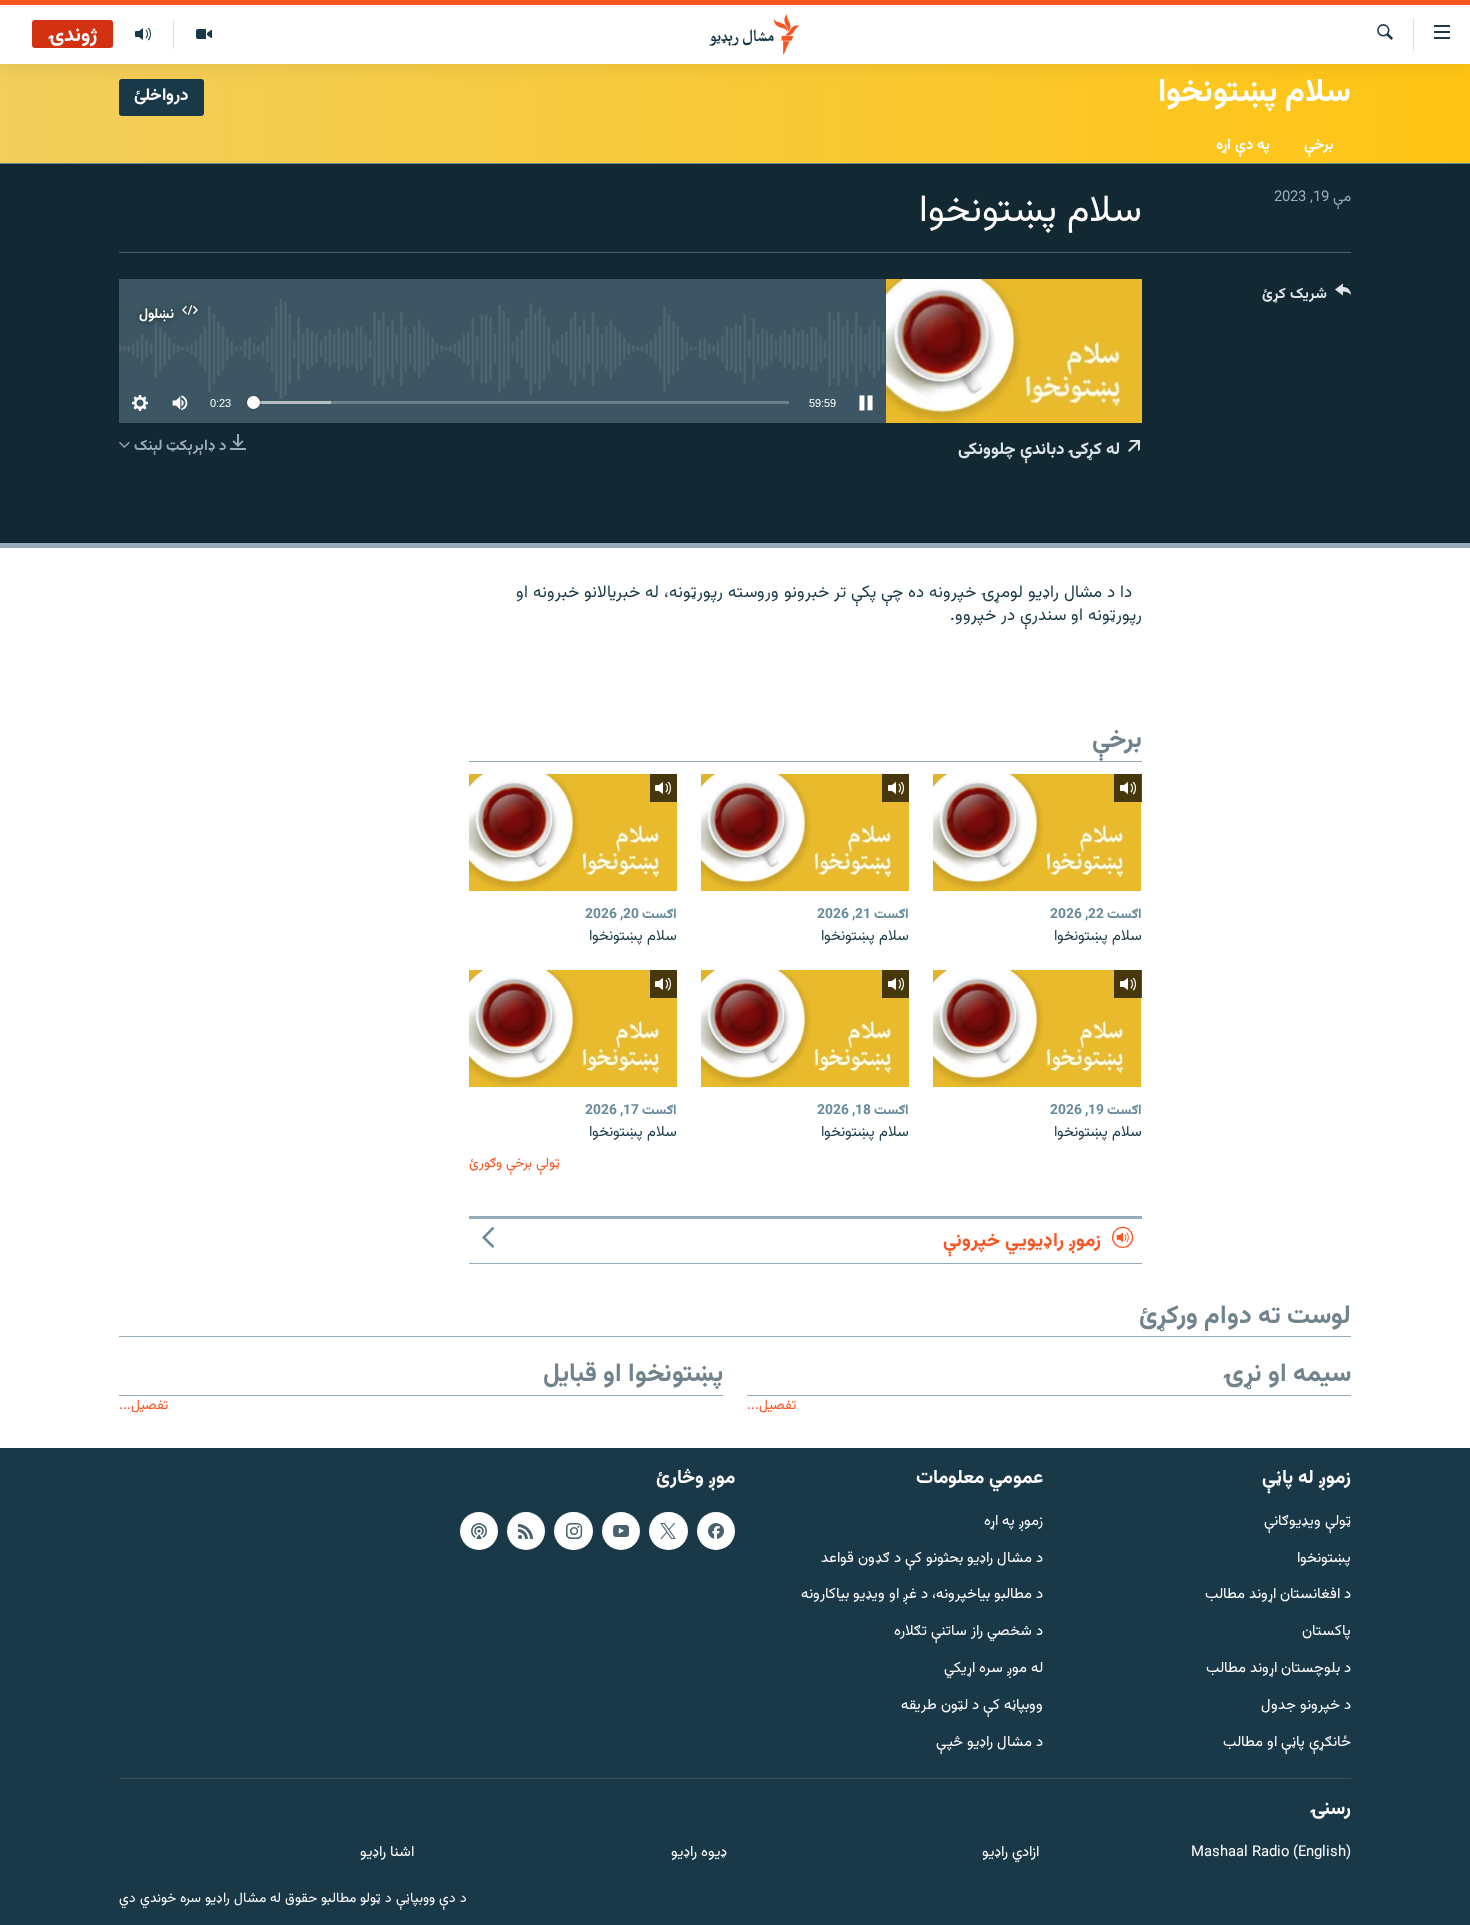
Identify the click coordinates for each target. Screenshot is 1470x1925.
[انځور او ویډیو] (203, 35)
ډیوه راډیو (698, 1853)
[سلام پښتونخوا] (1037, 832)
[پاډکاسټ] (479, 1531)
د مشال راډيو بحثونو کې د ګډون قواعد (932, 1559)
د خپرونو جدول (1306, 1706)
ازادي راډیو (1010, 1853)
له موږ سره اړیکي (993, 1669)
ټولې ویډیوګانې (1307, 1522)
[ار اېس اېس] (526, 1531)
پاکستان (1326, 1632)
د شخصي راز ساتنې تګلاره (968, 1632)
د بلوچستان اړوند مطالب (1278, 1669)
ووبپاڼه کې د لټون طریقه (972, 1706)
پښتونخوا (1324, 1559)
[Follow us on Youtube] (621, 1531)
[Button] (1306, 298)
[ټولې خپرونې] (143, 35)
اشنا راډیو (387, 1853)
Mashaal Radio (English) (1271, 1853)
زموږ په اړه (1013, 1522)
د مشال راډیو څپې (989, 1743)
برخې (1319, 145)
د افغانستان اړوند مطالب (1278, 1595)
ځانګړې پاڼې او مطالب (1287, 1743)
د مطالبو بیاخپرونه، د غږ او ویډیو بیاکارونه (922, 1595)
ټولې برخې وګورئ (514, 1163)
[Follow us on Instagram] (573, 1531)
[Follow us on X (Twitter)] (668, 1531)
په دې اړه (1243, 145)
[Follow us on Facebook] (716, 1531)
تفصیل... (771, 1405)
